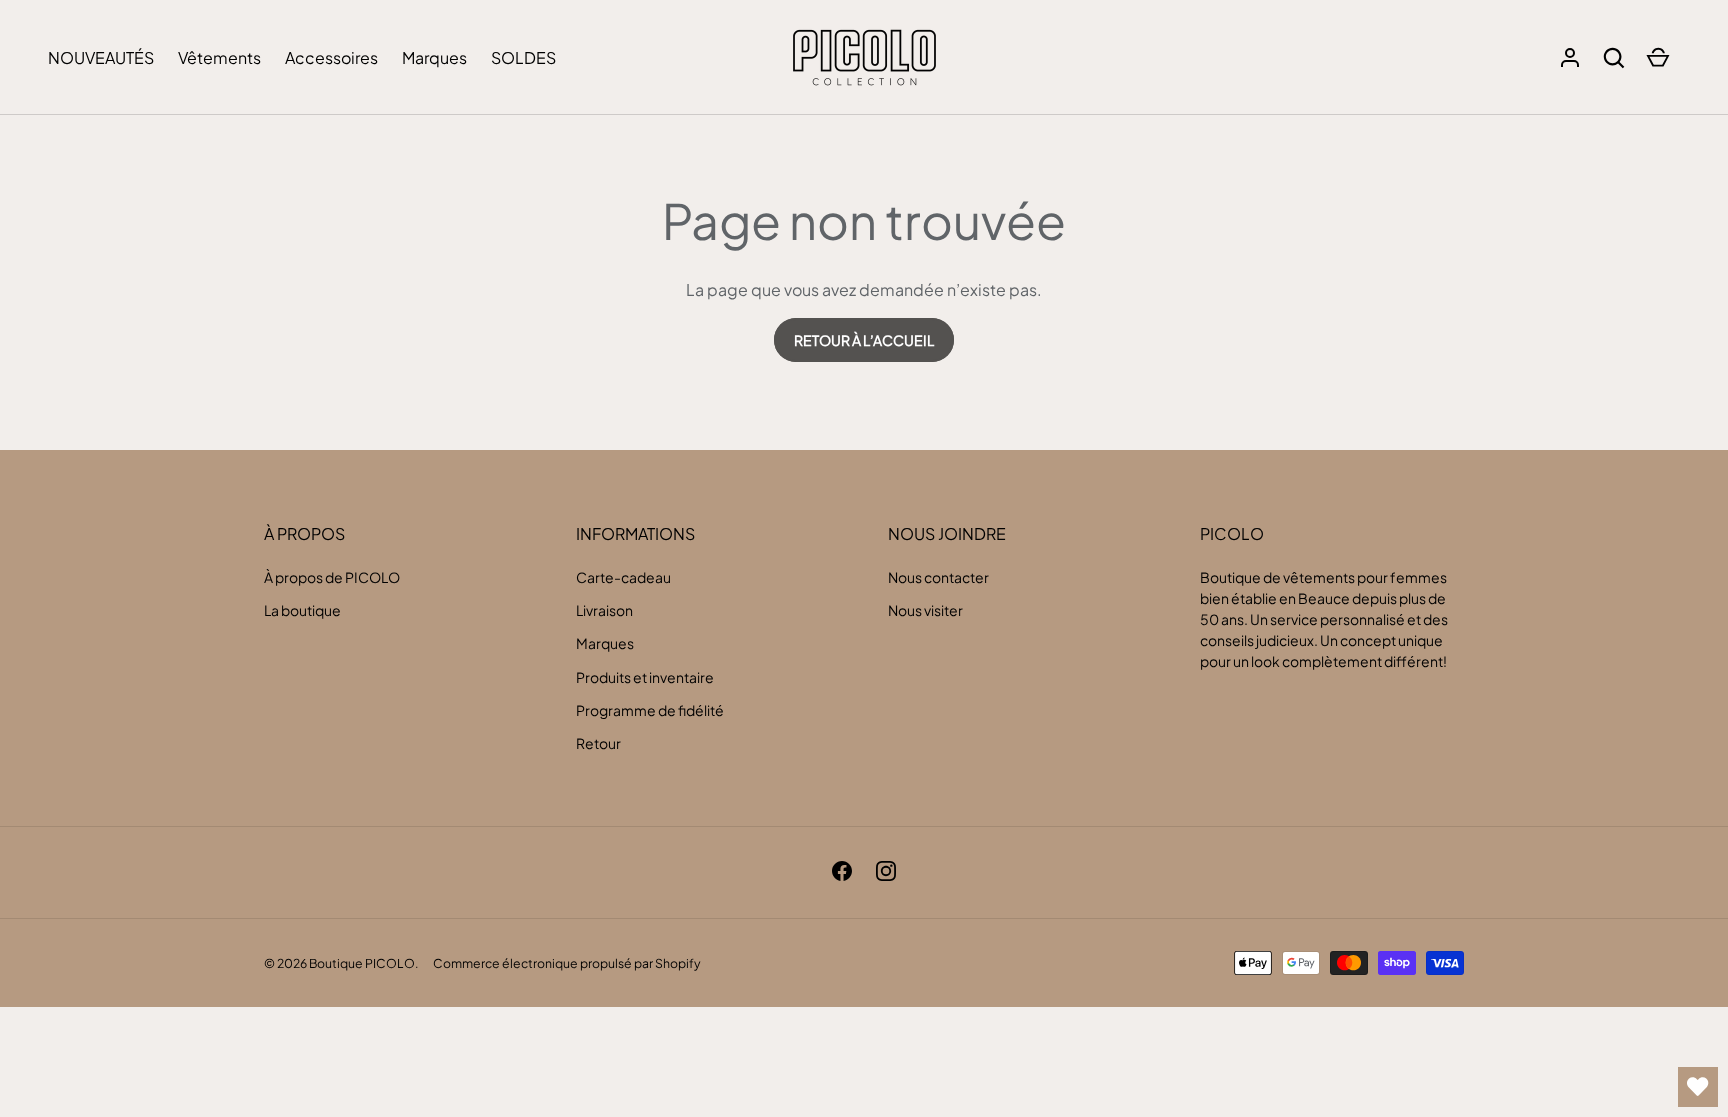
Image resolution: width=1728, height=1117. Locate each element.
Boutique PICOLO (362, 963)
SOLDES (523, 57)
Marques (434, 57)
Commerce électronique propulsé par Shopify (567, 963)
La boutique (302, 610)
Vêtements (219, 57)
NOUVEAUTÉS (101, 57)
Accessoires (331, 57)
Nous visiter (925, 610)
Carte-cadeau (623, 577)
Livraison (604, 610)
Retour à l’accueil (864, 340)
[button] (1614, 58)
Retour (598, 743)
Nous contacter (938, 577)
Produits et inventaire (645, 677)
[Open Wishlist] (1698, 1087)
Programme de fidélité (650, 710)
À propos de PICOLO (332, 577)
